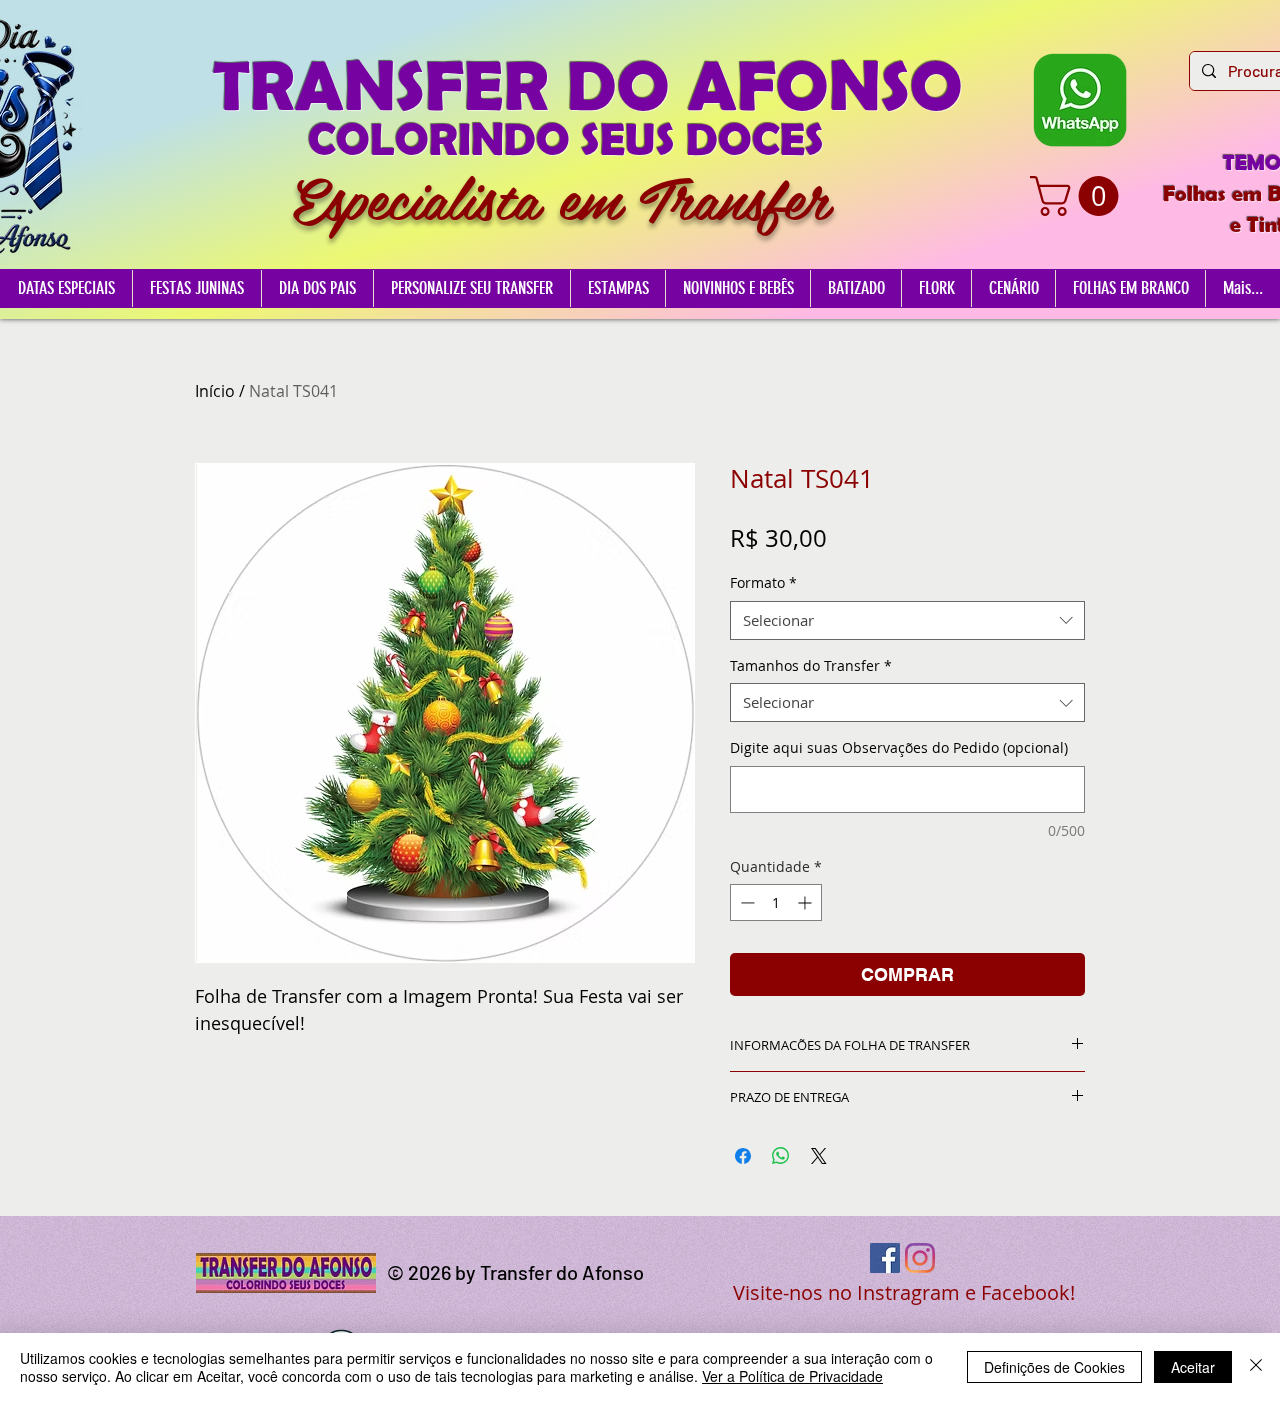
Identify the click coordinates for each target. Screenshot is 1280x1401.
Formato (763, 582)
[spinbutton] (776, 902)
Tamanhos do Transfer (811, 665)
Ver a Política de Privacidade (792, 1376)
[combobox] (907, 620)
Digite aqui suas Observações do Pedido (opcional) (899, 747)
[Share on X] (819, 1156)
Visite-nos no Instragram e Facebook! (904, 1292)
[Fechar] (1256, 1367)
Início (215, 391)
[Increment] (806, 902)
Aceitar (1193, 1367)
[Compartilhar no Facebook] (743, 1156)
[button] (1079, 196)
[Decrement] (745, 902)
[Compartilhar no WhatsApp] (781, 1156)
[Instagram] (920, 1258)
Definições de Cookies (1054, 1367)
